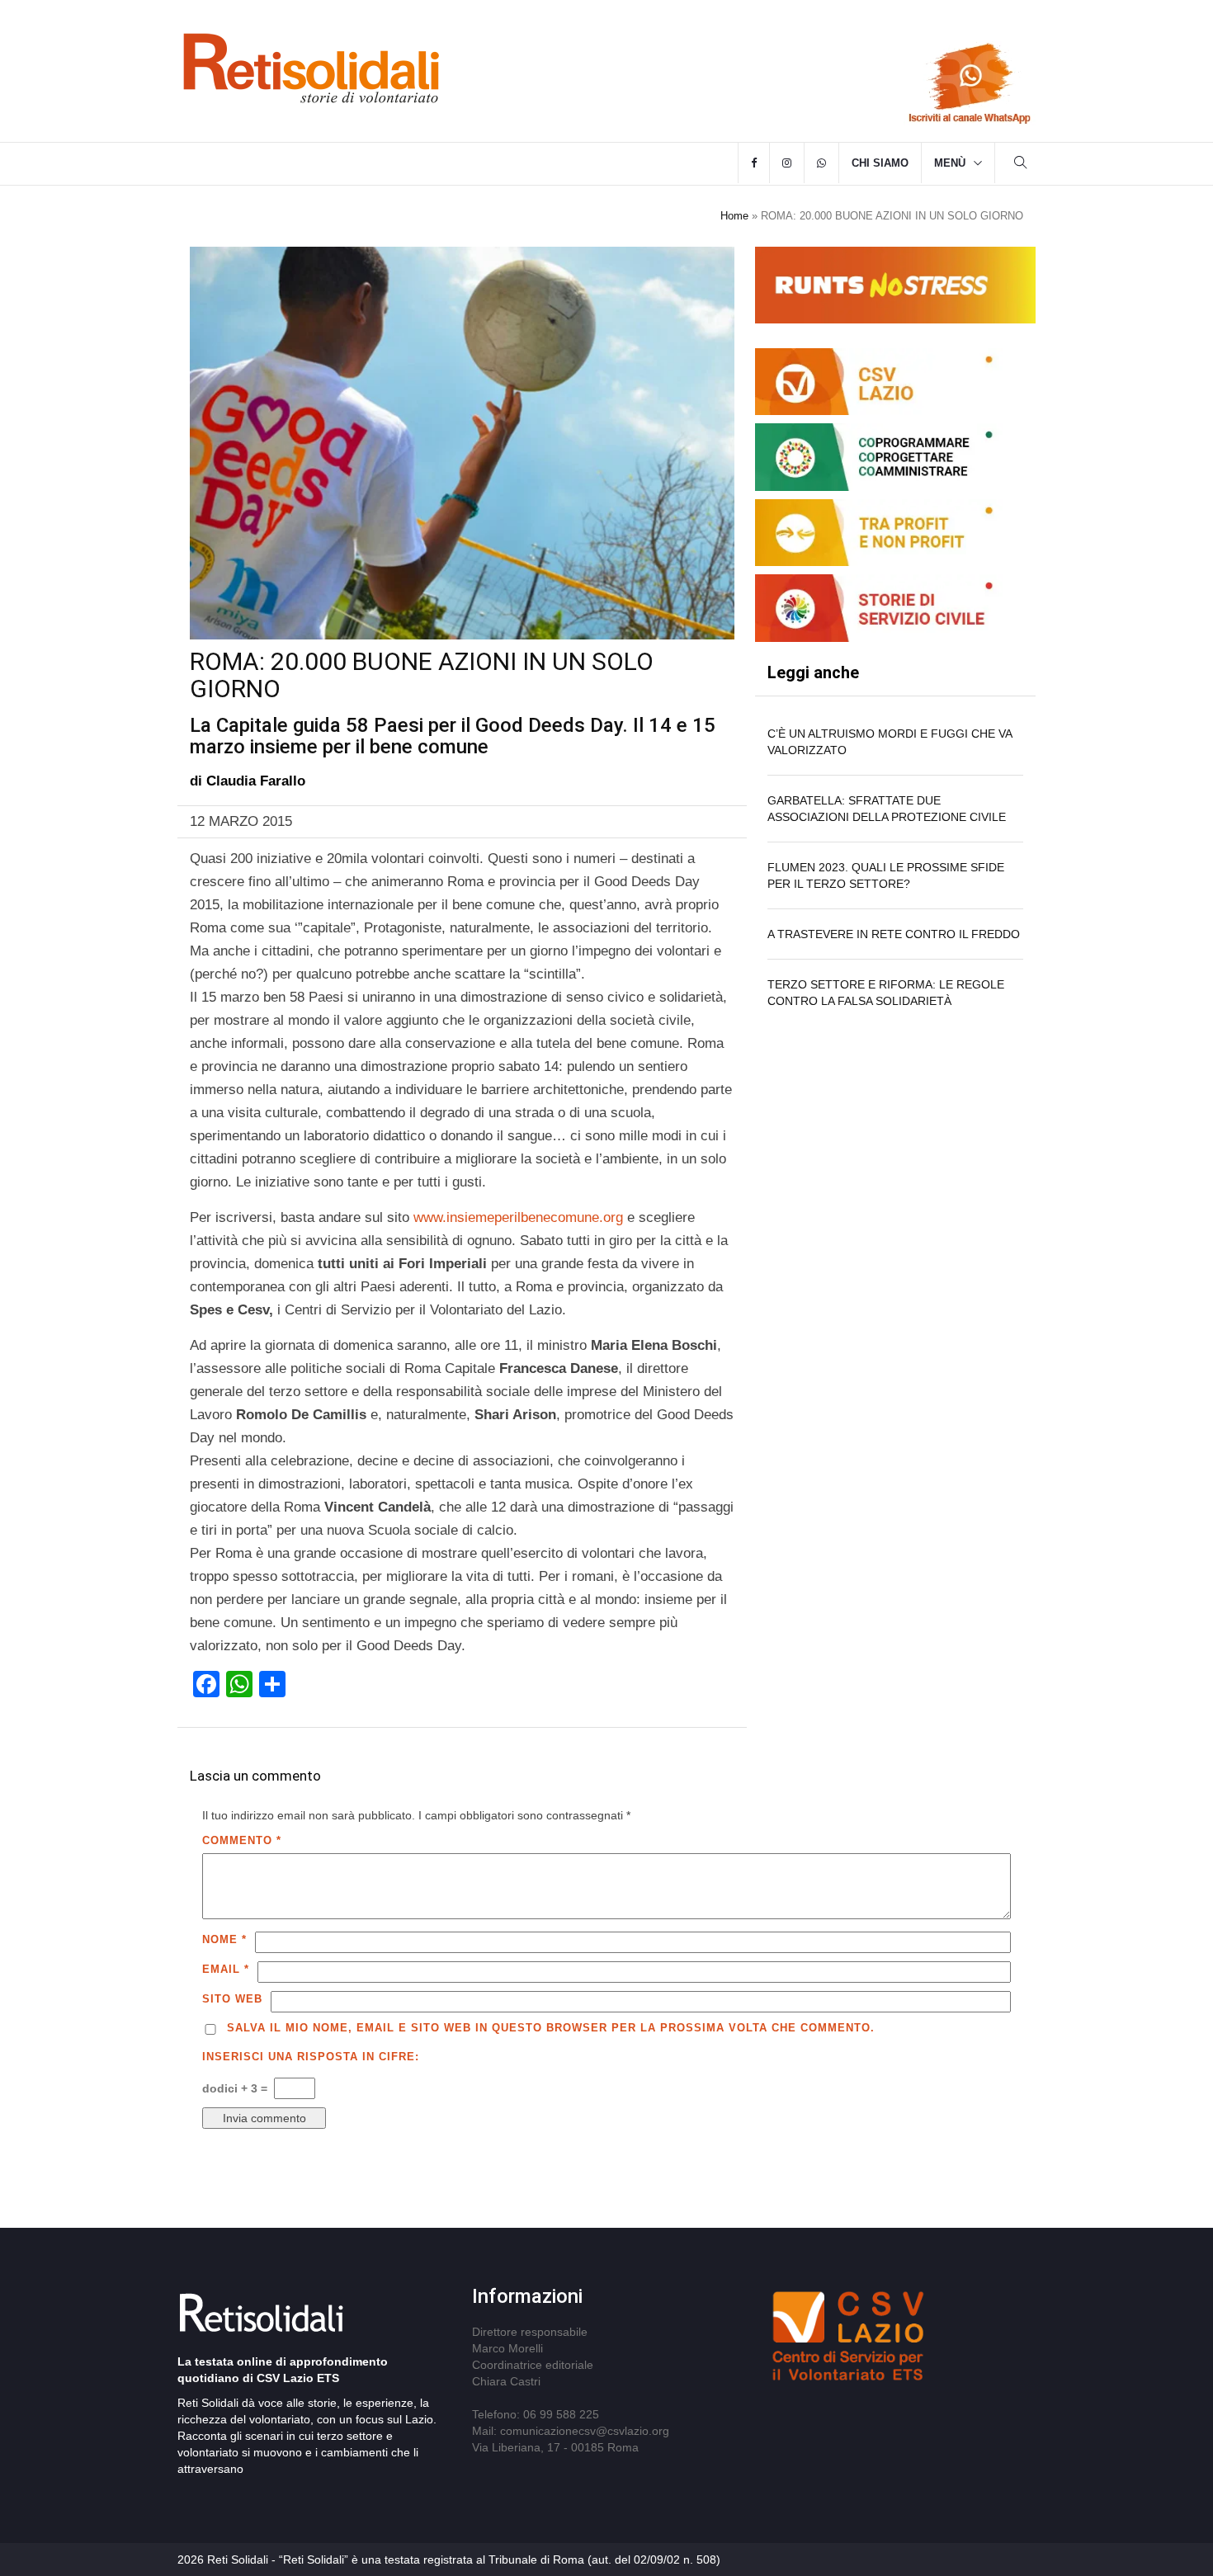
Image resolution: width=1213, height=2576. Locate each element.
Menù (950, 163)
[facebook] (754, 163)
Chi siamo (880, 163)
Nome (224, 1939)
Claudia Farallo (256, 781)
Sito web (232, 1999)
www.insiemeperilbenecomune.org (516, 1217)
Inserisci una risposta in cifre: (311, 2057)
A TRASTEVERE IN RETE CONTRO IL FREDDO (894, 934)
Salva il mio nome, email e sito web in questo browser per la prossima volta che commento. (551, 2028)
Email (226, 1969)
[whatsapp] (821, 163)
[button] (1021, 165)
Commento (242, 1840)
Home (734, 216)
